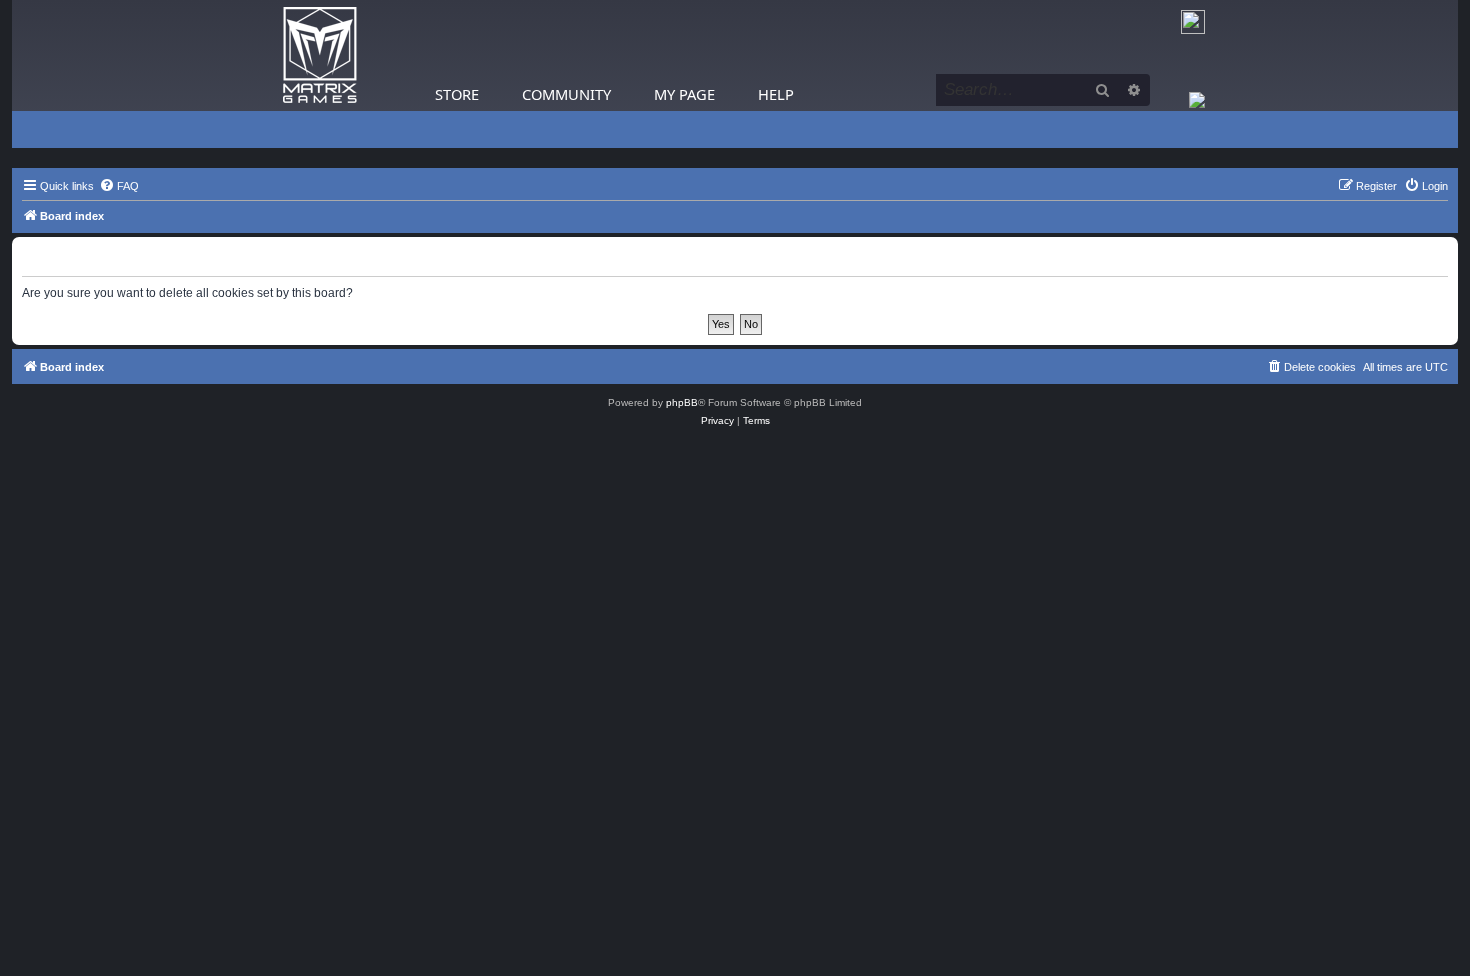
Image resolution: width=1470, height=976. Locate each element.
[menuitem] (119, 186)
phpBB (682, 402)
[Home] (320, 55)
